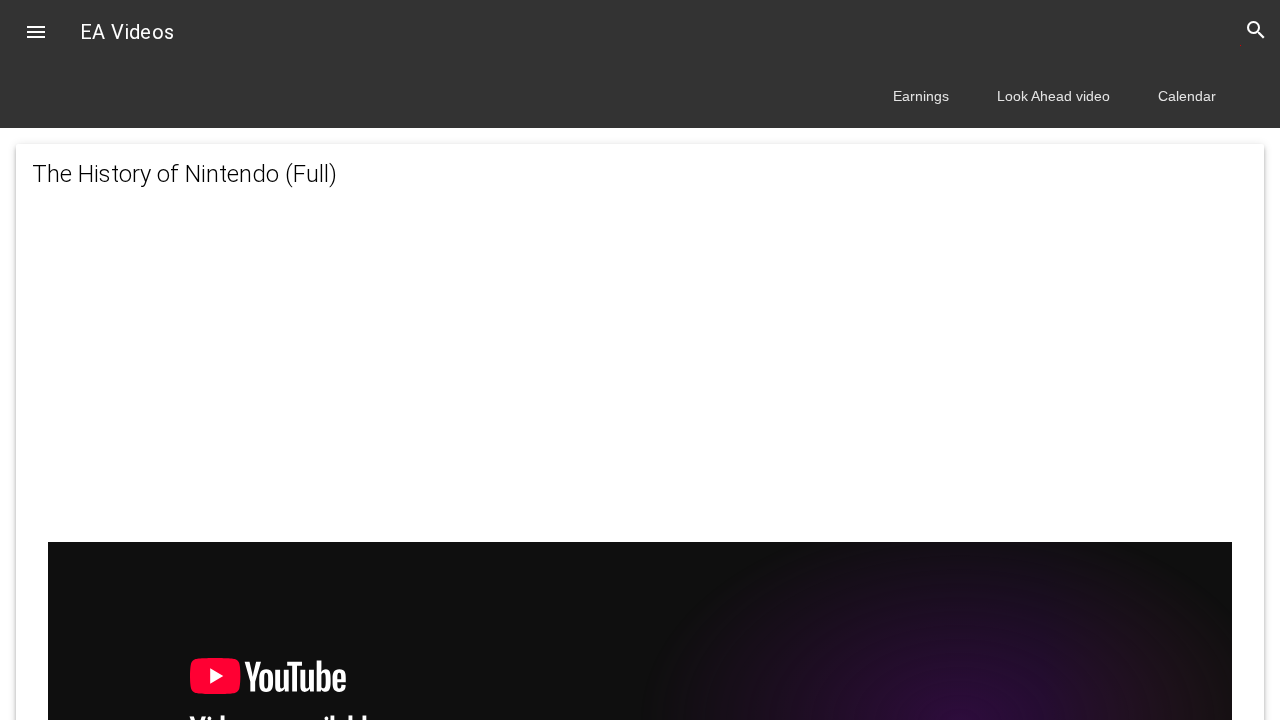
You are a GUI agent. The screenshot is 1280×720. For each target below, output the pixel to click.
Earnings (921, 96)
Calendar (1187, 96)
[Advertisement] (640, 386)
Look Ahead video (1053, 96)
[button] (36, 34)
